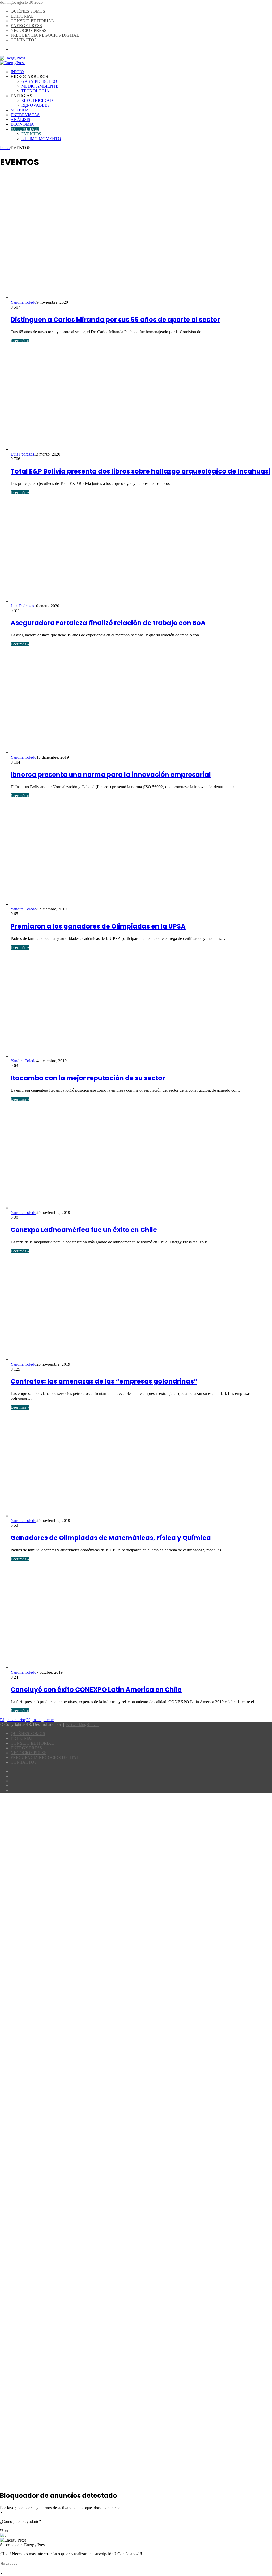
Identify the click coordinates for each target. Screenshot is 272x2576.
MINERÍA (20, 110)
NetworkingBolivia (82, 1725)
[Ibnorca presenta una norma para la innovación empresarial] (114, 753)
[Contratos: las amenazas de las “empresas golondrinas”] (114, 1359)
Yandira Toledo (24, 302)
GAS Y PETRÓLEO (39, 81)
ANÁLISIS (20, 120)
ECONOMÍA (22, 124)
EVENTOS (31, 134)
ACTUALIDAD (25, 129)
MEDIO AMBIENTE (40, 86)
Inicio (5, 148)
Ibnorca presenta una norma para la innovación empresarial (111, 775)
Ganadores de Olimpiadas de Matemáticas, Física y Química (111, 1538)
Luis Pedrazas (22, 454)
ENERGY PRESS (26, 26)
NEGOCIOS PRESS (29, 30)
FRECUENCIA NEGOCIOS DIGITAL (45, 35)
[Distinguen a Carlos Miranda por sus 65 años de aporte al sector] (114, 298)
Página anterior (13, 1720)
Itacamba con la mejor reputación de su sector (88, 1078)
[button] (136, 2543)
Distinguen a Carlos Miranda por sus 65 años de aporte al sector (115, 320)
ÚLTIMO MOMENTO (41, 139)
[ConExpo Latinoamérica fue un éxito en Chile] (114, 1208)
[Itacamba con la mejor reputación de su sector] (114, 1056)
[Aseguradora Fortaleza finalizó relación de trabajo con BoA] (114, 601)
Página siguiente (40, 1720)
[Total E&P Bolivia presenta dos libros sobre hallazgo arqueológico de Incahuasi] (114, 449)
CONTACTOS (24, 40)
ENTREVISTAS (25, 115)
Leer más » (20, 341)
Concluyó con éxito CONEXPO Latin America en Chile (96, 1690)
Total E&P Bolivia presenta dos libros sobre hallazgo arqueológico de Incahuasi (141, 471)
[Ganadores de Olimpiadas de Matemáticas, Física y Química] (114, 1516)
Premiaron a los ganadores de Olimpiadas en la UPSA (98, 926)
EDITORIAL (22, 16)
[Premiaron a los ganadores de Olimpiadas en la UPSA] (114, 904)
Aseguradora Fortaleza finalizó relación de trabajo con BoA (108, 623)
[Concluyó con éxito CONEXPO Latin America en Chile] (114, 1668)
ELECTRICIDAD (37, 100)
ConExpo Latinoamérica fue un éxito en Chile (84, 1230)
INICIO (17, 72)
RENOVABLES (35, 105)
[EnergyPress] (13, 58)
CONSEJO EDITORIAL (32, 21)
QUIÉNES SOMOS (28, 11)
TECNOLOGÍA (35, 91)
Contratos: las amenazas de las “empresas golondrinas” (104, 1381)
